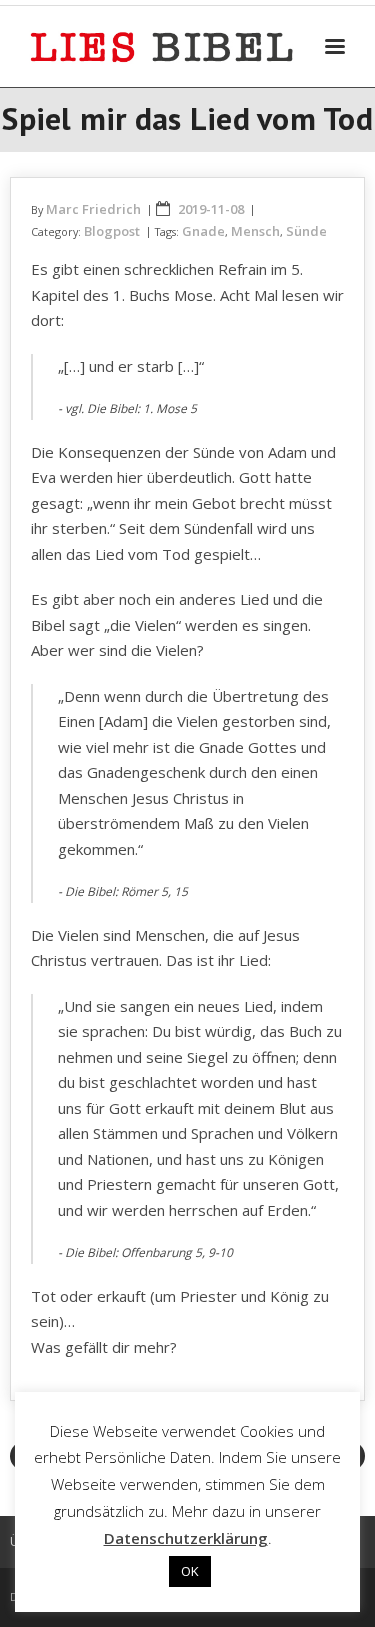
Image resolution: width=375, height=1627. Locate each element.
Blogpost (112, 231)
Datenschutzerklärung (186, 1538)
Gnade (203, 231)
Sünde (306, 231)
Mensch (255, 231)
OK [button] (190, 1571)
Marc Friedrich (93, 209)
